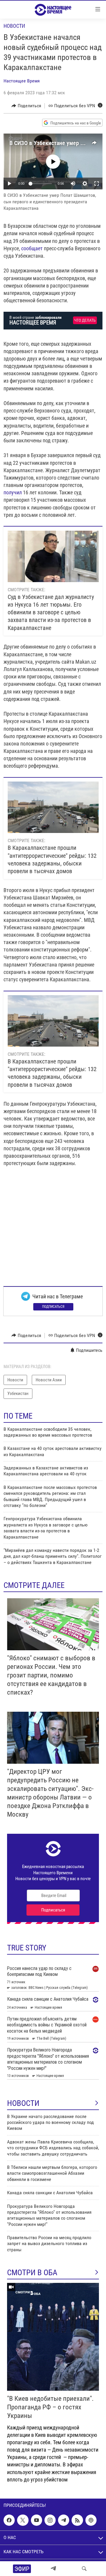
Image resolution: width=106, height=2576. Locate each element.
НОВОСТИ (23, 2103)
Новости (14, 26)
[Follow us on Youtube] (37, 2520)
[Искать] (84, 2569)
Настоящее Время (22, 81)
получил (13, 492)
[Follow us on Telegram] (64, 2520)
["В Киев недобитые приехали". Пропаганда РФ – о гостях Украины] (53, 2337)
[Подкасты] (91, 2520)
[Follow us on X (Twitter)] (23, 2520)
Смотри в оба (32, 2273)
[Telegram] (53, 2569)
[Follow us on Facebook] (9, 2520)
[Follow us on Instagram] (50, 2520)
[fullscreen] (97, 183)
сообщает (32, 248)
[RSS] (77, 2520)
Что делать (85, 320)
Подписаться (53, 1307)
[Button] (26, 106)
